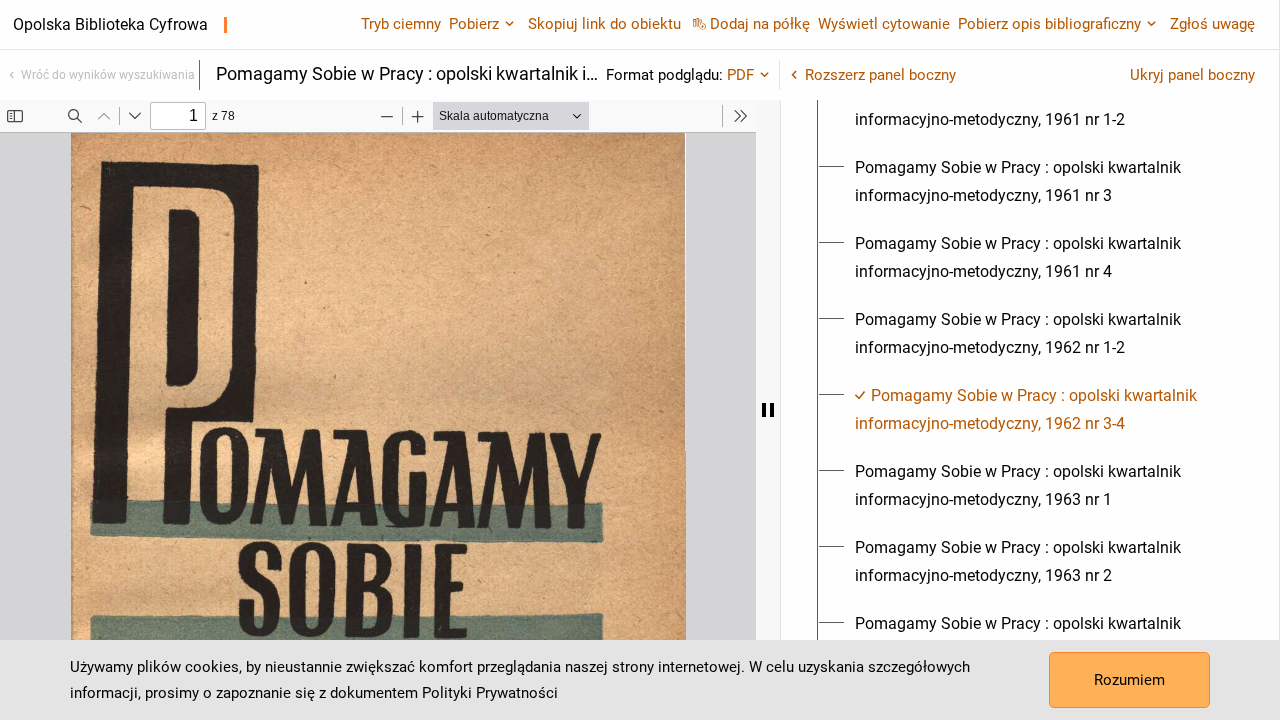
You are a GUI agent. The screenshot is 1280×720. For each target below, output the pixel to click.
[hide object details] (768, 410)
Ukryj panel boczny (1192, 75)
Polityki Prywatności (490, 693)
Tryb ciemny (401, 24)
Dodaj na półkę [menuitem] (760, 24)
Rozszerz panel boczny (880, 75)
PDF (740, 75)
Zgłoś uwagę (1212, 24)
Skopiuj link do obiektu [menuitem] (604, 24)
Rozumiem (1129, 680)
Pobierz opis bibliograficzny (1049, 24)
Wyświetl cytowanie (884, 24)
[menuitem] (1041, 106)
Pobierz (474, 24)
